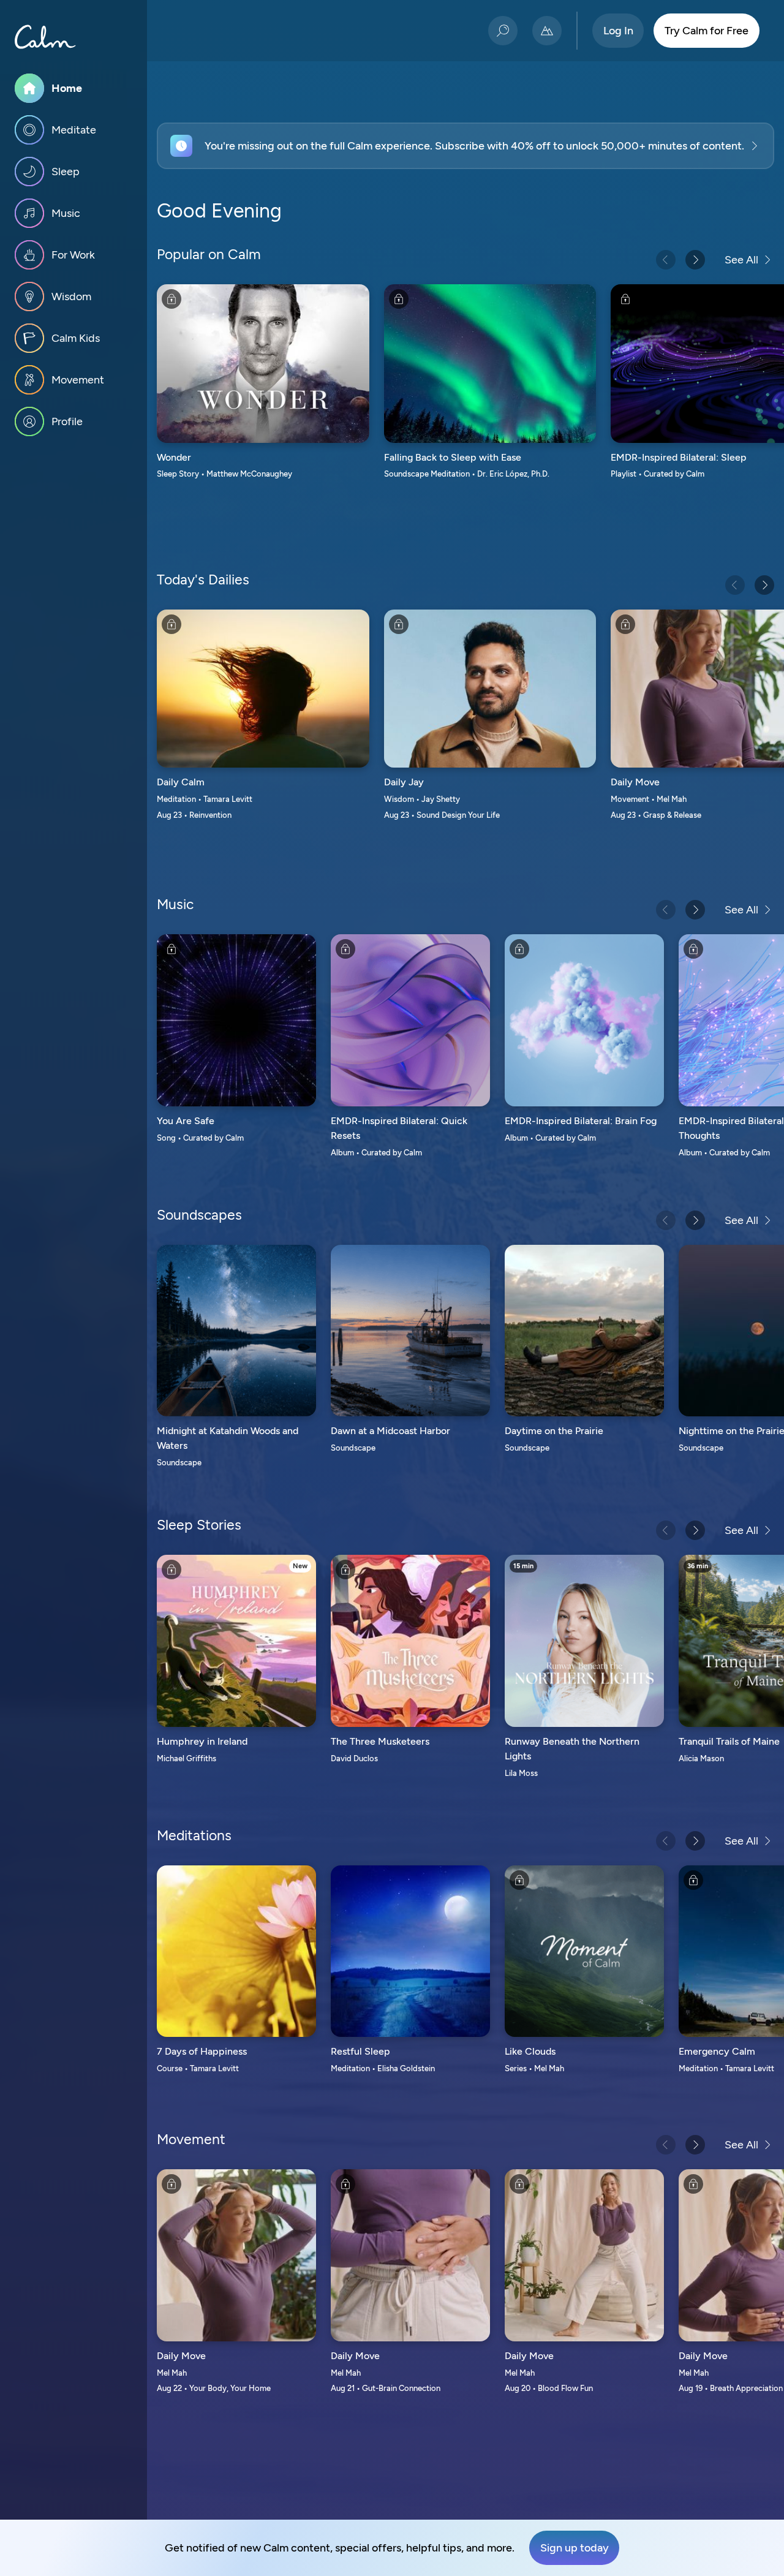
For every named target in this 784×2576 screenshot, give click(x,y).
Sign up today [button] (575, 2548)
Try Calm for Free (707, 31)
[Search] (503, 31)
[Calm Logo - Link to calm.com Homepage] (45, 37)
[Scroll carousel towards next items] (695, 260)
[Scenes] (547, 31)
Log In (618, 31)
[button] (466, 146)
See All (741, 260)
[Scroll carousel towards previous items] (666, 260)
